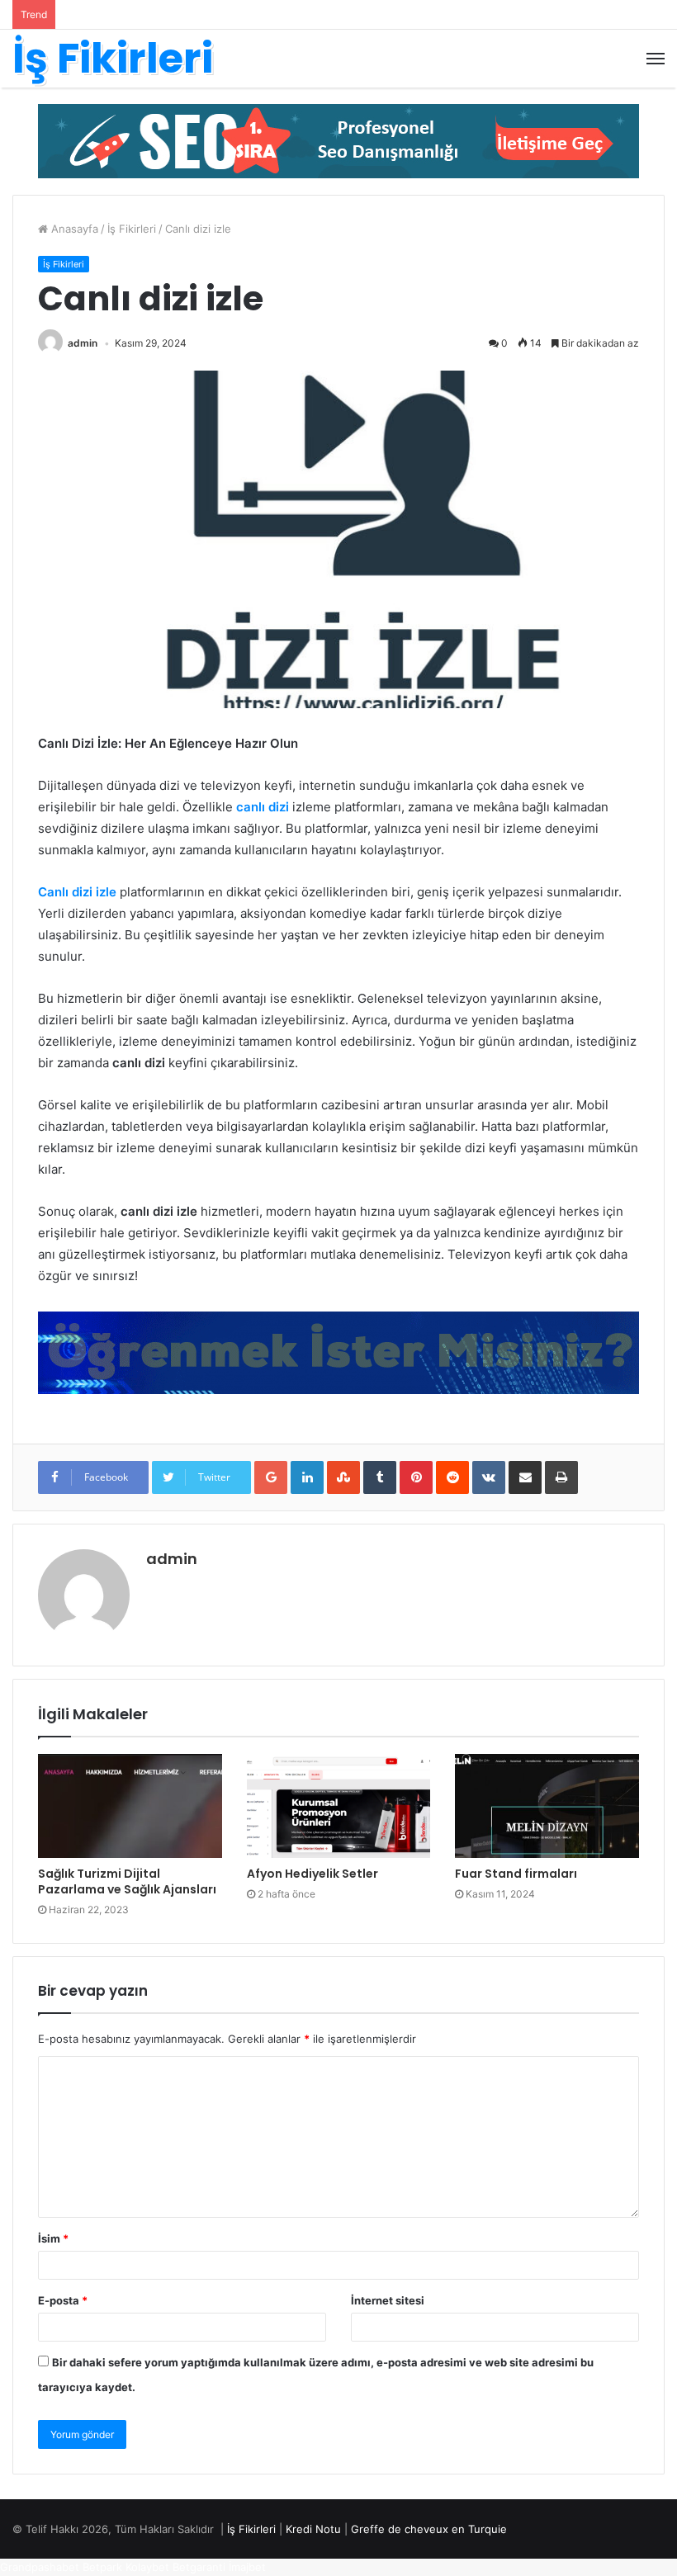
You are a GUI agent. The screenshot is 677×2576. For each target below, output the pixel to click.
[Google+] (271, 1477)
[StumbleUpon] (343, 1477)
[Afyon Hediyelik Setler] (339, 1806)
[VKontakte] (489, 1477)
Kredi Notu (313, 2529)
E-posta (63, 2300)
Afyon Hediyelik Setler (312, 1874)
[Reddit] (452, 1477)
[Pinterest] (416, 1477)
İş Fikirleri (132, 229)
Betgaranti (199, 2567)
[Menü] (656, 59)
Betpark (102, 2567)
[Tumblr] (380, 1477)
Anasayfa (73, 229)
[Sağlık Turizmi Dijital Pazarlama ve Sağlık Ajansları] (130, 1806)
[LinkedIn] (307, 1477)
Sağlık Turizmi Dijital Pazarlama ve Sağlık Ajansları (127, 1881)
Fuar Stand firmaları (516, 1874)
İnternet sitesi (388, 2300)
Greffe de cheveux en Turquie (429, 2529)
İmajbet (247, 2567)
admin (83, 343)
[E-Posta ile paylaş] (525, 1477)
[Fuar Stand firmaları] (547, 1806)
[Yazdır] (561, 1477)
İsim (53, 2238)
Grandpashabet (40, 2567)
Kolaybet (147, 2567)
